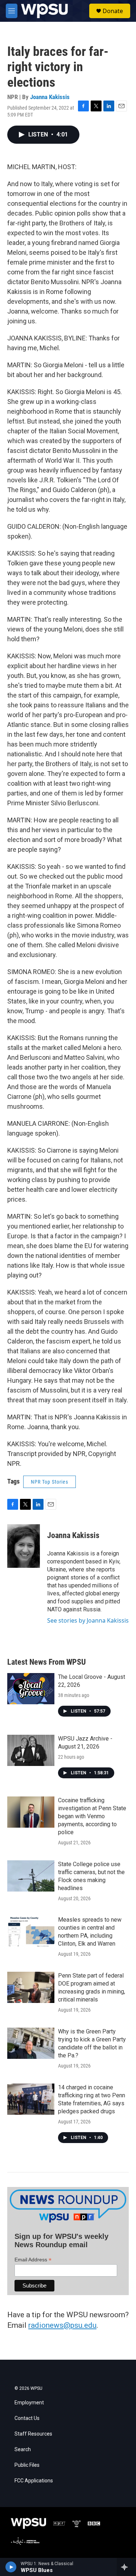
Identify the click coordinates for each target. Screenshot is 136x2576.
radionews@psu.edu (62, 2325)
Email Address (33, 2260)
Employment (29, 2403)
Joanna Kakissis (50, 97)
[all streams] (126, 2567)
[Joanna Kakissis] (24, 1546)
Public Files (27, 2465)
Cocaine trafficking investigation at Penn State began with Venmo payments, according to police (92, 1816)
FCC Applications (34, 2481)
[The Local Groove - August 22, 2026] (31, 1689)
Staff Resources (33, 2434)
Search (23, 2450)
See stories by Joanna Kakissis (88, 1620)
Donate (113, 11)
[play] (11, 2567)
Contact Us (27, 2418)
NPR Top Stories (50, 1482)
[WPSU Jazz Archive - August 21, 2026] (31, 1750)
